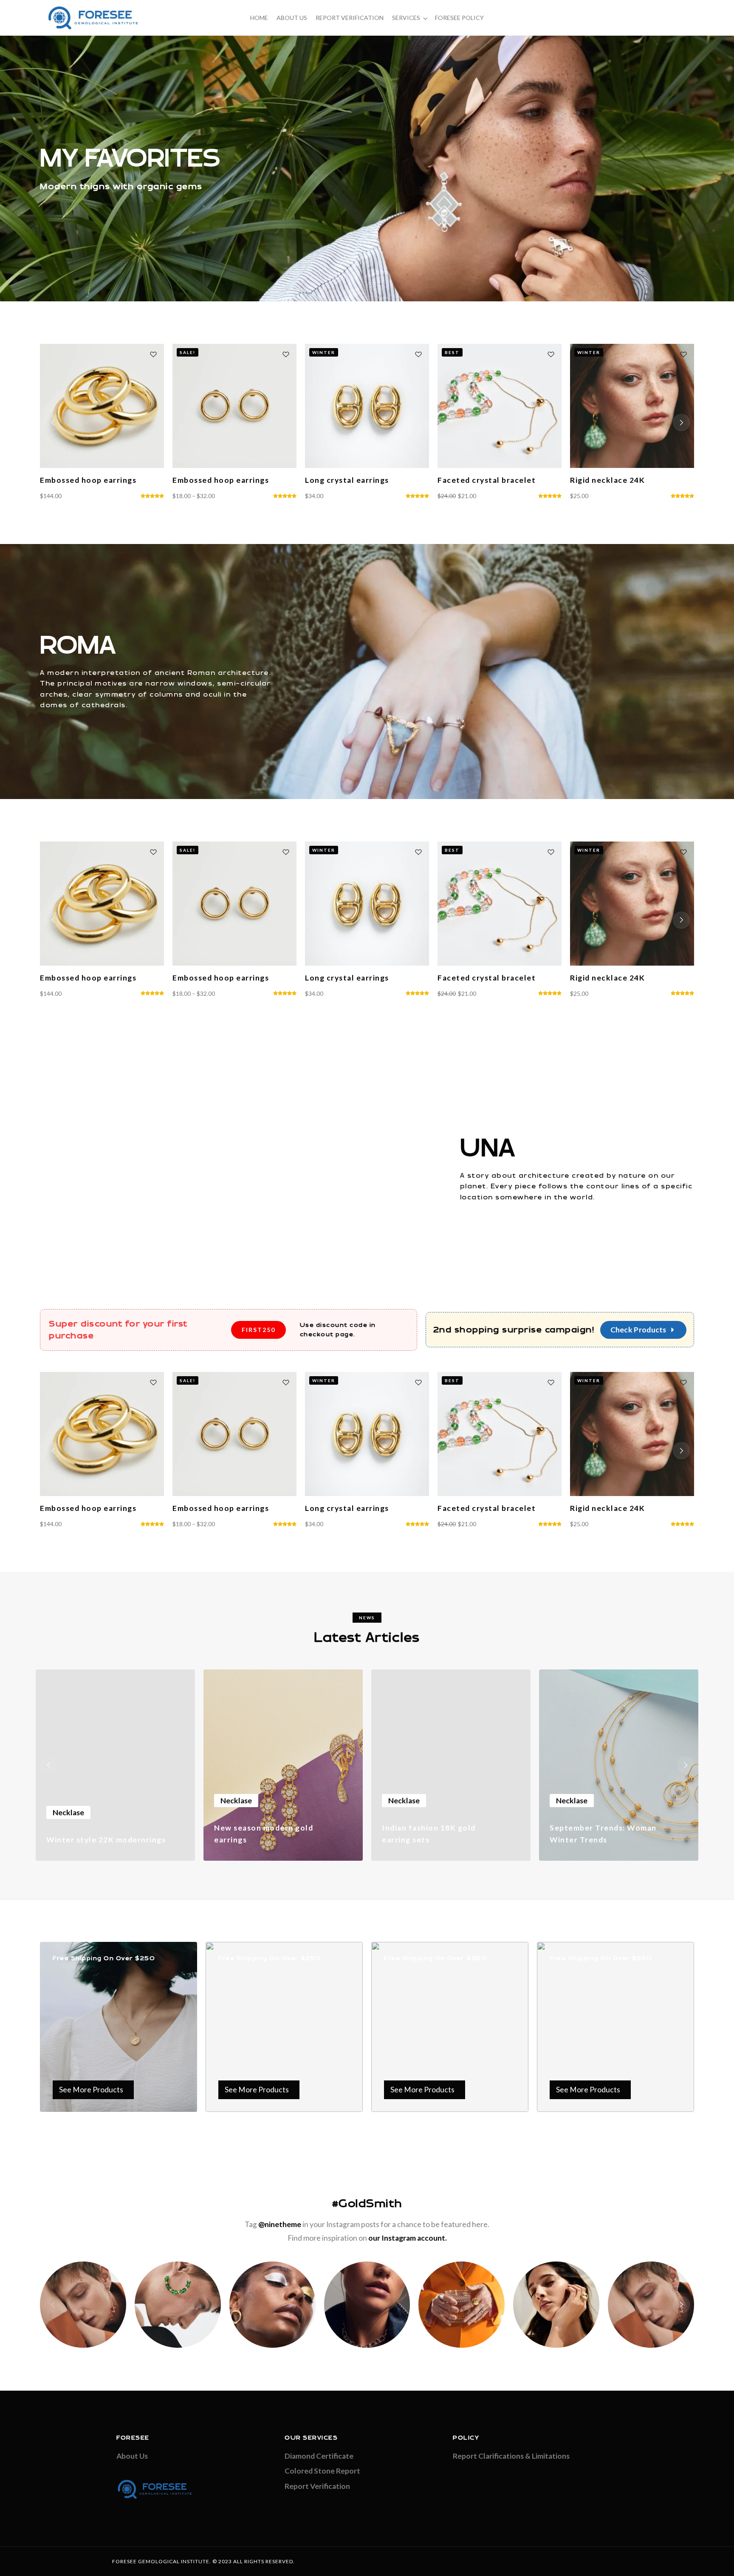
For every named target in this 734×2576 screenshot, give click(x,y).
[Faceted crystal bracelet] (234, 406)
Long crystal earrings (82, 480)
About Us (292, 18)
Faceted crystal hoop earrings (497, 480)
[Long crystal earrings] (102, 406)
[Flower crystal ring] (632, 406)
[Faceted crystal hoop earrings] (500, 406)
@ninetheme (280, 2224)
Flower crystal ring (608, 480)
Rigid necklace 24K (342, 480)
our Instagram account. (408, 2238)
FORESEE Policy (459, 18)
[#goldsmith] (83, 2305)
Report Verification (350, 18)
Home (259, 18)
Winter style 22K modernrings (106, 1840)
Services (406, 18)
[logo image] (93, 17)
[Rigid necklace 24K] (367, 406)
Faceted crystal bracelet (222, 480)
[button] (53, 422)
